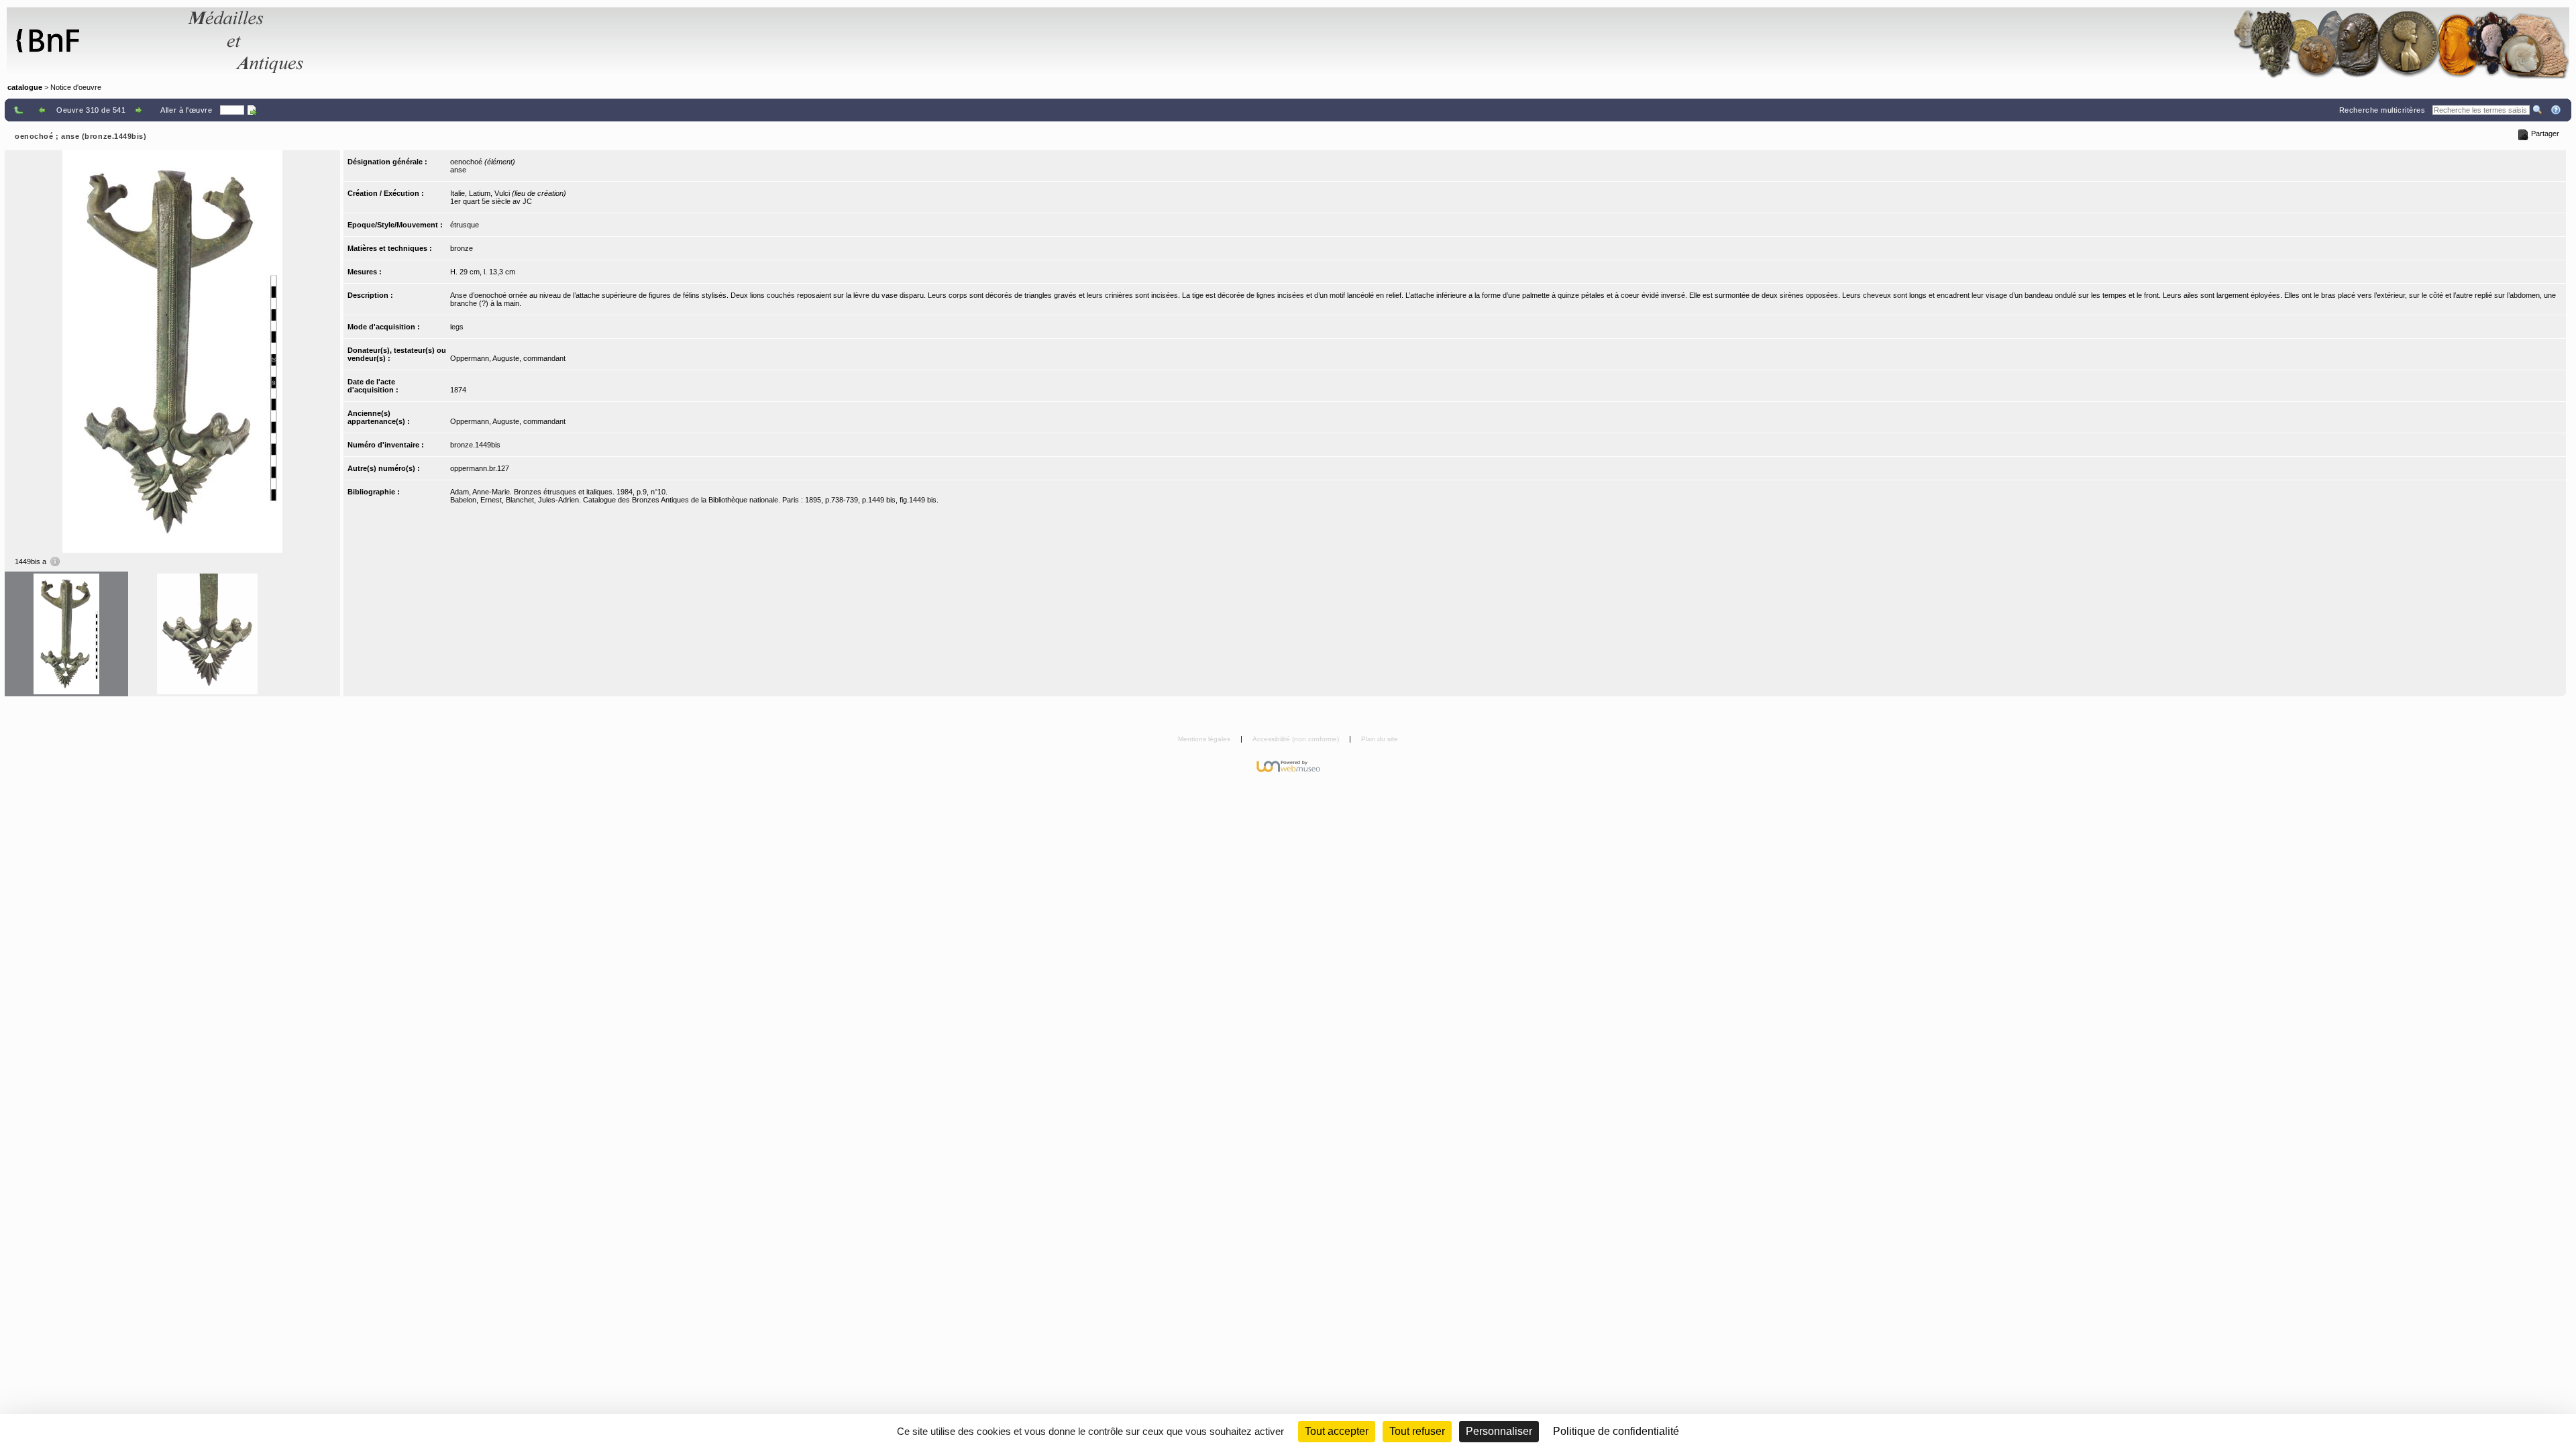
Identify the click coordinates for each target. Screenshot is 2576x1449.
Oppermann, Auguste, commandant (508, 358)
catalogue (25, 87)
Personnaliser (1499, 1431)
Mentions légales (1205, 739)
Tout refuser (1417, 1431)
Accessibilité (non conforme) (1297, 739)
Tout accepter (1337, 1431)
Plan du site (1380, 739)
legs (457, 327)
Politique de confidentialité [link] (1616, 1431)
